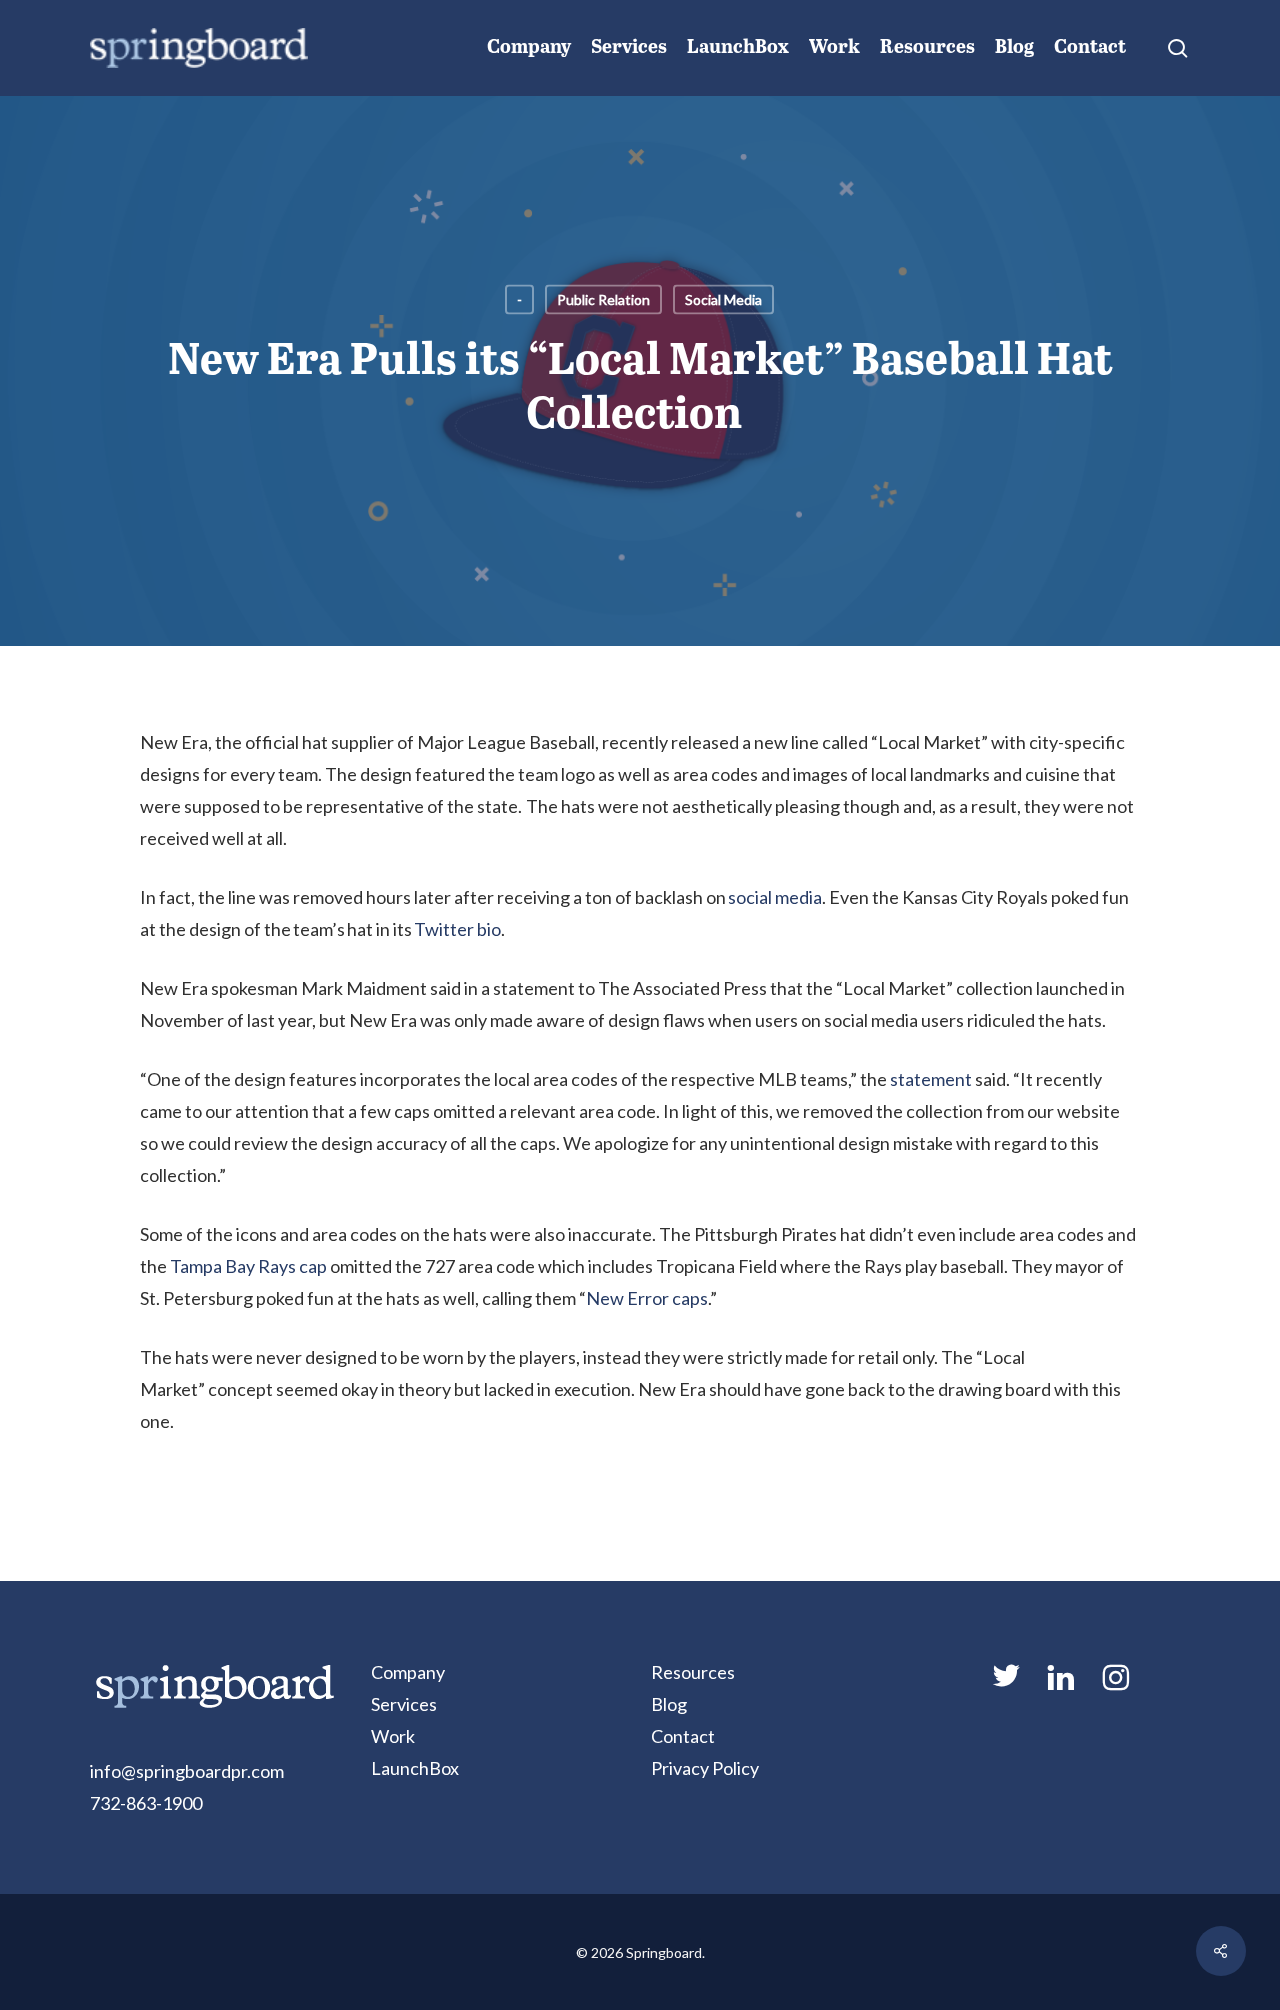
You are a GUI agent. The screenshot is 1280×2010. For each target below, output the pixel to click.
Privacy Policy (705, 1768)
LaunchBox (415, 1768)
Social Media (723, 299)
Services (404, 1704)
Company (408, 1672)
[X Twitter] (1006, 1684)
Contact (683, 1736)
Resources (693, 1672)
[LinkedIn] (1061, 1686)
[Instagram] (1116, 1686)
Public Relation (603, 299)
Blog (669, 1704)
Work (393, 1736)
